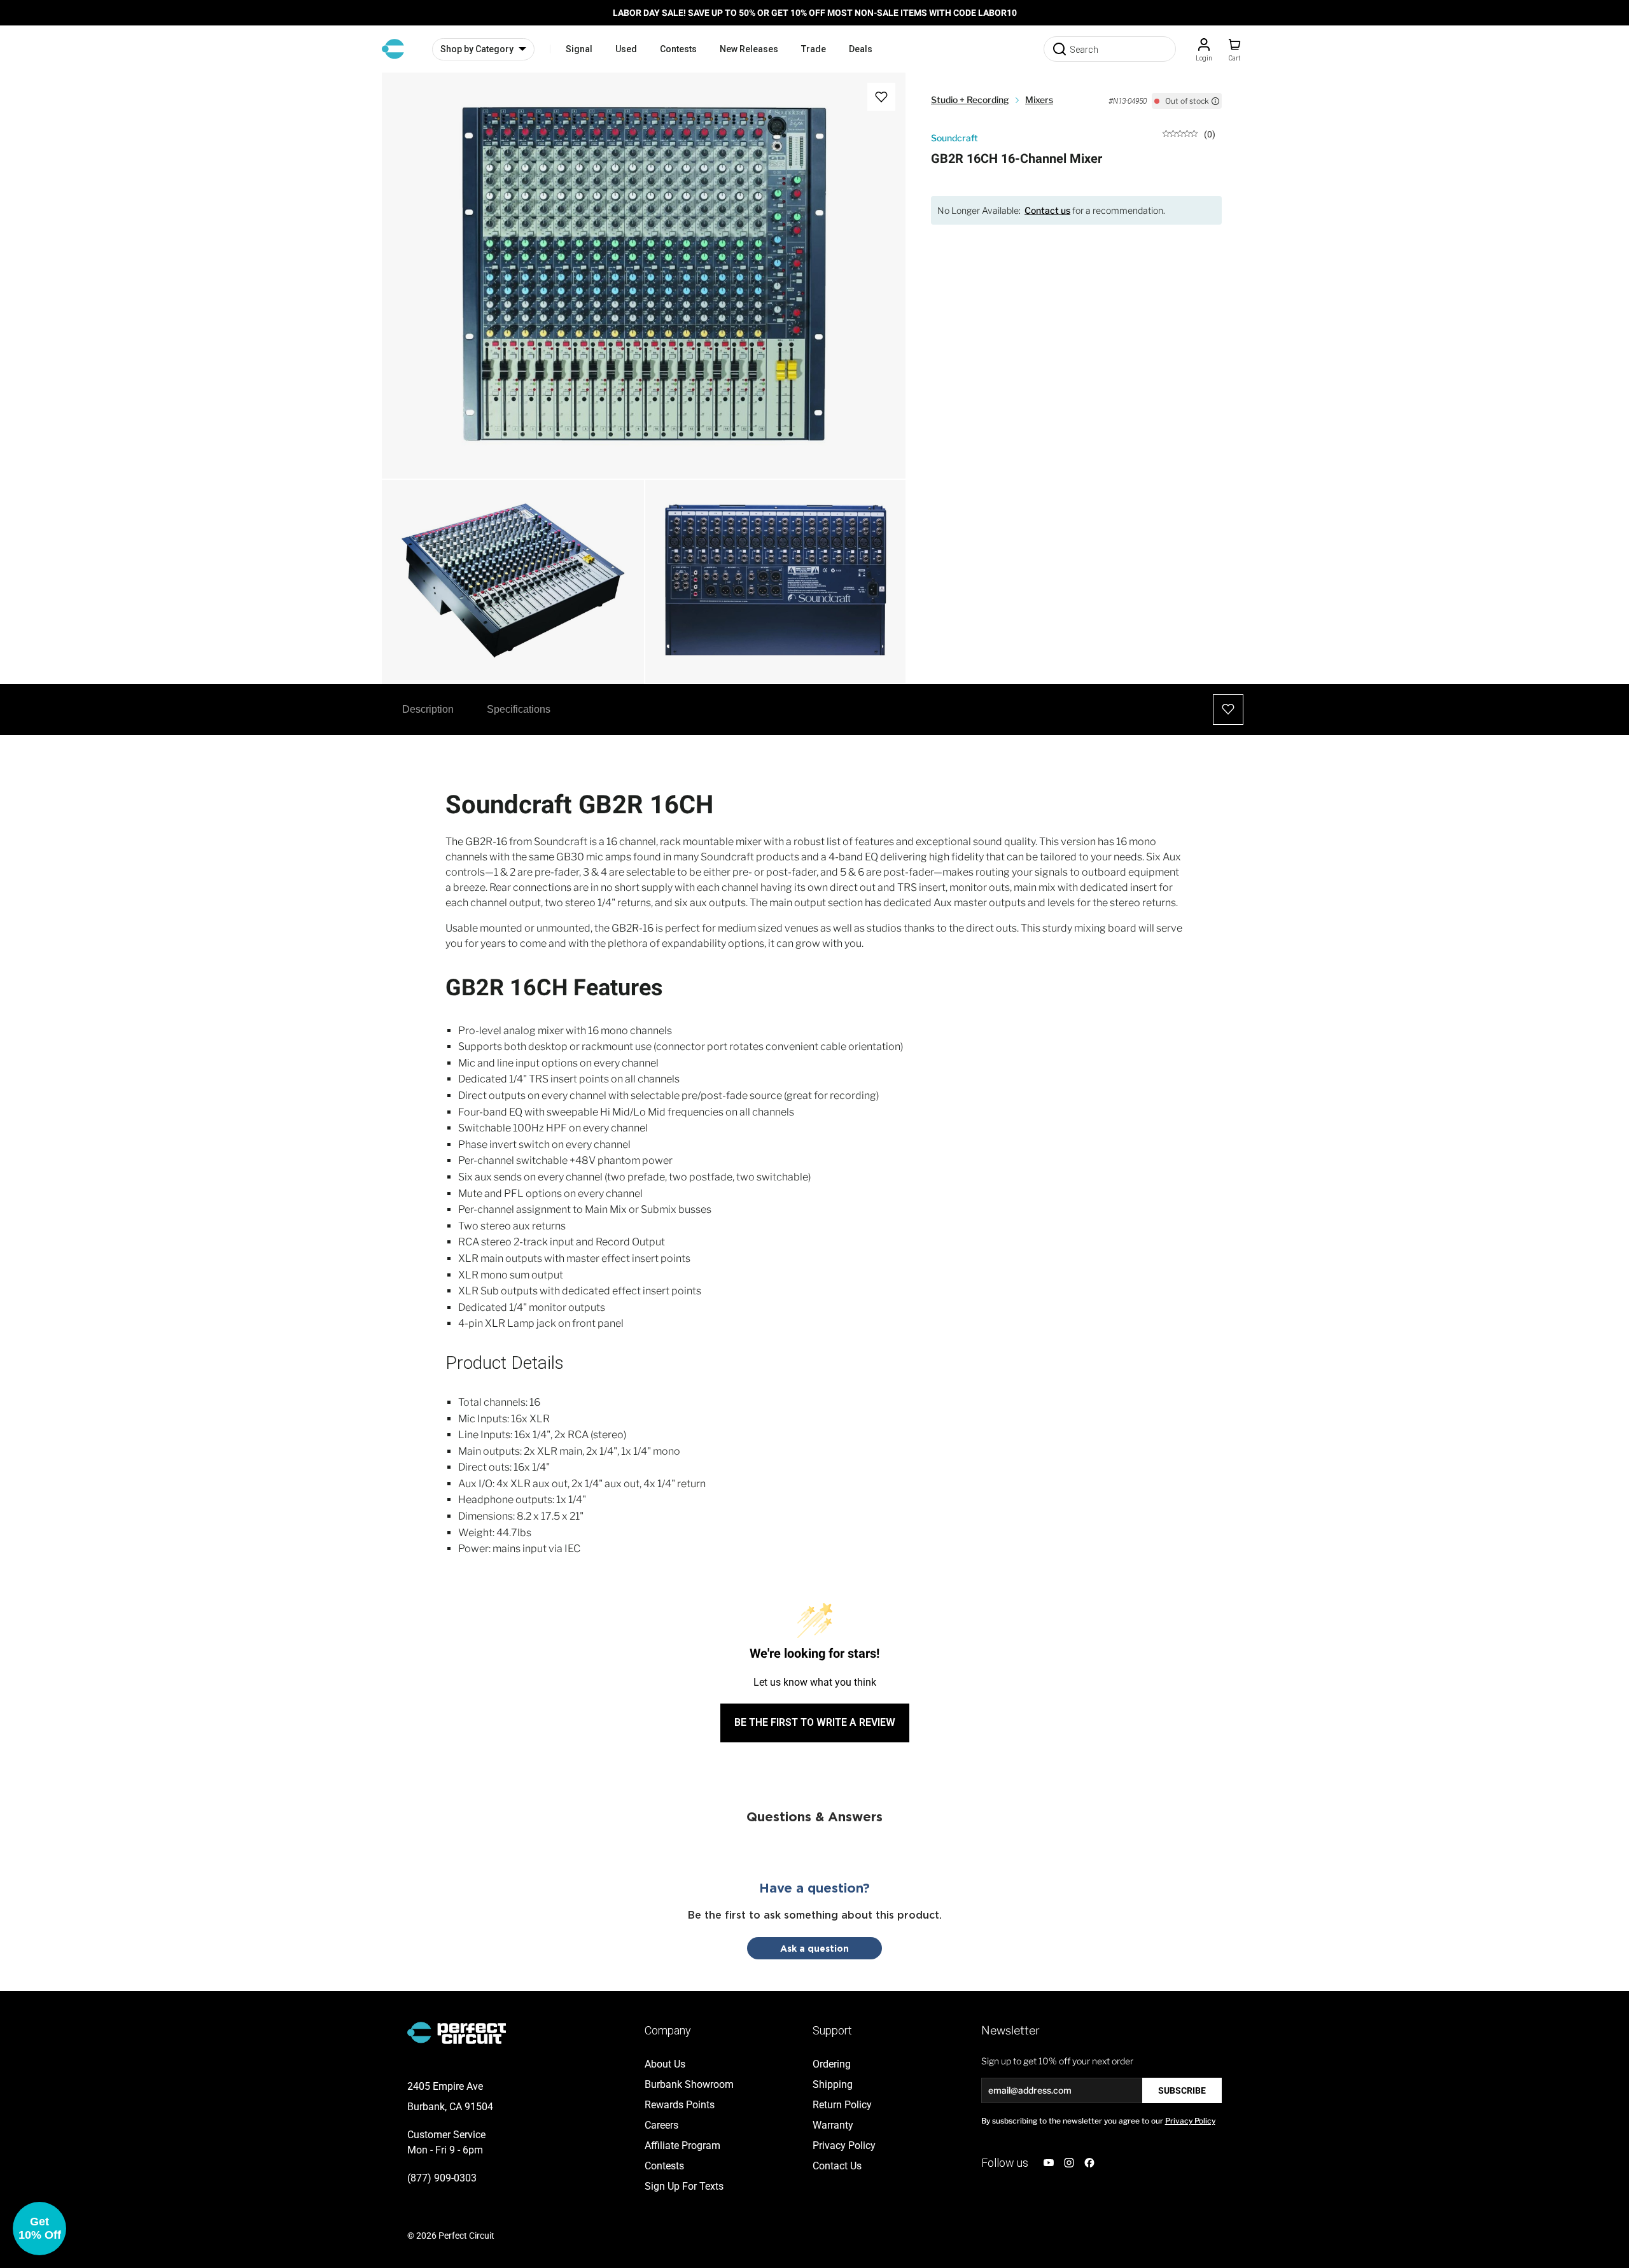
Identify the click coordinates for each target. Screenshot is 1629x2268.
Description (428, 709)
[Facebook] (1089, 2163)
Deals (861, 49)
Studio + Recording (970, 100)
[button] (39, 2229)
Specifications (519, 709)
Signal (579, 49)
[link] (1189, 133)
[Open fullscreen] (405, 95)
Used (626, 49)
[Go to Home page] (393, 49)
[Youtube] (1049, 2163)
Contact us (1047, 210)
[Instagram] (1069, 2163)
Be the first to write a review (815, 1722)
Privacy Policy (1190, 2121)
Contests (678, 49)
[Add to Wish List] (881, 97)
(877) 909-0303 (442, 2178)
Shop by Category (477, 49)
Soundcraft (954, 138)
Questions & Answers (814, 1816)
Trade (814, 49)
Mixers (1039, 100)
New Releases (749, 49)
